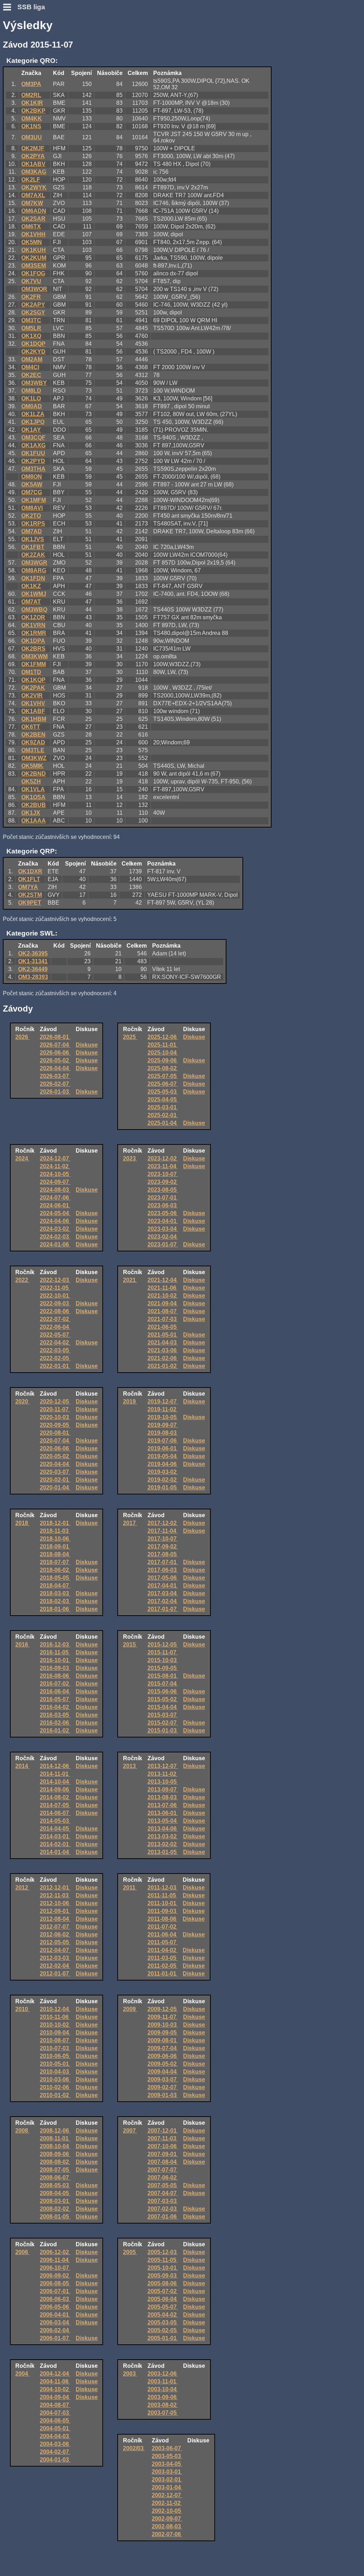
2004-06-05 (55, 2421)
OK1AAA (34, 821)
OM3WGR (34, 563)
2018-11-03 (55, 1531)
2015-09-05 (163, 1668)
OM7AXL (33, 195)
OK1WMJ (34, 594)
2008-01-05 (55, 2217)
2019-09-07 (163, 1425)
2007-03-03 (163, 2201)
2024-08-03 (55, 1190)
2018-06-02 (55, 1570)
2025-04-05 (163, 1100)
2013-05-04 (163, 1821)
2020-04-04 (55, 1464)
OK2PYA (33, 156)
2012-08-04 (55, 1919)
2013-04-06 (163, 1829)
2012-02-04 (55, 1966)
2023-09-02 (163, 1182)
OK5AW (32, 484)
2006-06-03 (55, 2299)
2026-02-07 (55, 1084)
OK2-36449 (33, 969)
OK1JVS (33, 539)
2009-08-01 (163, 2040)
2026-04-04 (55, 1068)
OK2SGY (33, 312)
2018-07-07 (55, 1562)
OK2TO (31, 516)
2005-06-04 (163, 2299)
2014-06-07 (55, 1813)
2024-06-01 (55, 1205)
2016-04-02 (55, 1707)
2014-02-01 (55, 1844)
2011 (130, 1888)
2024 (22, 1158)
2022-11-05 (55, 1288)
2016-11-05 (55, 1652)
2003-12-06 (163, 2374)
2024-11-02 (55, 1166)
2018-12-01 (55, 1523)
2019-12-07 (163, 1402)
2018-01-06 (55, 1609)
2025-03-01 (163, 1107)
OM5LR (31, 328)
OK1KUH (34, 250)
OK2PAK (33, 688)
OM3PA (31, 84)
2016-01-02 (55, 1731)
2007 (130, 2131)
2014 (22, 1766)
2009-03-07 (163, 2079)
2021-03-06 (163, 1350)
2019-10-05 (163, 1417)
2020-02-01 (55, 1480)
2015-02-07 (163, 1723)
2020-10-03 (55, 1417)
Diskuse (87, 1045)
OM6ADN (34, 211)
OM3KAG (34, 172)
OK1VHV (33, 703)
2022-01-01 (55, 1366)
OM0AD (32, 406)
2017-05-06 (163, 1578)
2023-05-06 (163, 1213)
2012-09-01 (55, 1911)
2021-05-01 (163, 1335)
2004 (22, 2374)
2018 (22, 1523)
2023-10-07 (163, 1174)
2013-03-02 (163, 1836)
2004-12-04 (55, 2374)
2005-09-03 (163, 2276)
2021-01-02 (163, 1366)
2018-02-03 (55, 1601)
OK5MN (32, 242)
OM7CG (32, 492)
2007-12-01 (163, 2131)
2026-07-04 (55, 1045)
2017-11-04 (163, 1531)
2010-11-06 (55, 2017)
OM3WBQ (34, 610)
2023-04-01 (163, 1221)
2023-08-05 (163, 1190)
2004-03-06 (55, 2444)
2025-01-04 (163, 1123)
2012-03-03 (55, 1958)
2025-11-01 (163, 1045)
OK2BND (34, 774)
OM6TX (31, 227)
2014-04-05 (55, 1829)
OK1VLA (33, 789)
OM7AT (31, 602)
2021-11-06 (163, 1288)
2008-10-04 (55, 2146)
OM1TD (31, 672)
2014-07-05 (55, 1805)
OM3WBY (34, 383)
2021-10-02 (163, 1296)
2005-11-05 (163, 2260)
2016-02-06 (55, 1723)
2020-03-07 (55, 1472)
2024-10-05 (55, 1174)
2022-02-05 (55, 1358)
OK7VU (31, 281)
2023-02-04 (163, 1237)
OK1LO (31, 398)
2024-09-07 (55, 1182)
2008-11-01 (55, 2138)
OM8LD (31, 391)
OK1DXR (30, 871)
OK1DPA (33, 641)
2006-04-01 (55, 2315)
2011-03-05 (163, 1958)
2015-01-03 (163, 1731)
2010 (22, 2009)
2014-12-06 (55, 1766)
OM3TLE (33, 750)
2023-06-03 (163, 1205)
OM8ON (32, 477)
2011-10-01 (163, 1903)
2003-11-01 (163, 2381)
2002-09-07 (167, 2519)
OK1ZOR (33, 617)
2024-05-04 (55, 1213)
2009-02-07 (163, 2087)
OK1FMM (34, 664)
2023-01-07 (163, 1244)
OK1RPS (33, 524)
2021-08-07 (163, 1311)
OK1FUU (33, 453)
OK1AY (31, 430)
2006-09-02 (55, 2276)
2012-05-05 (55, 1942)
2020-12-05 (55, 1402)
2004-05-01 (55, 2428)
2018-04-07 (55, 1586)
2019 (130, 1402)
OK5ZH (31, 782)
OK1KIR (32, 103)
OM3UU (32, 137)
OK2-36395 (33, 953)
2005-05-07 (163, 2307)
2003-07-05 (163, 2413)
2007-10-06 (163, 2146)
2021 (130, 1280)
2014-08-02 (55, 1797)
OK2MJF (33, 148)
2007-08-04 (163, 2162)
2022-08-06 (55, 1311)
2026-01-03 (55, 1092)
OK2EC (31, 375)
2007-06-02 (163, 2178)
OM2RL (31, 95)
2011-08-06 (163, 1919)
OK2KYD (33, 352)
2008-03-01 (55, 2201)
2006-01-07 (55, 2338)
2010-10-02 (55, 2025)
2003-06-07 (167, 2448)
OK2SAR (33, 219)
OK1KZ (31, 586)
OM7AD (32, 531)
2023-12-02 (163, 1158)
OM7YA (28, 887)
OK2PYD (33, 461)
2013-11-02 (163, 1774)
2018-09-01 (55, 1546)
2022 (22, 1280)
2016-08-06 (55, 1676)
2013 (130, 1766)
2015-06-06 (163, 1691)
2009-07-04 (163, 2048)
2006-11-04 (55, 2260)
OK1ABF (33, 711)
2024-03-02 (55, 1229)
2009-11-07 (163, 2017)
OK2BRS (33, 649)
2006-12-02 (55, 2252)
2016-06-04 (55, 1691)
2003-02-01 (167, 2480)
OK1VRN (33, 625)
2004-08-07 (55, 2405)
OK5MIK (32, 766)
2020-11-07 (55, 1409)
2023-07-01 (163, 1198)
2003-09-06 (163, 2397)
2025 (130, 1037)
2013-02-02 (163, 1844)
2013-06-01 (163, 1813)
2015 (130, 1645)
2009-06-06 (163, 2056)
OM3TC (31, 320)
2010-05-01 (55, 2064)
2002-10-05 (167, 2511)
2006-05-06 (55, 2307)
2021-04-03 (163, 1343)
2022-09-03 (55, 1303)
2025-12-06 (163, 1037)
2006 (22, 2252)
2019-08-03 (163, 1433)
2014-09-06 (55, 1790)
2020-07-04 (55, 1441)
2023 (130, 1158)
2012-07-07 (55, 1927)
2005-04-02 (163, 2315)
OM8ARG (34, 570)
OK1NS (31, 126)
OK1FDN (33, 578)
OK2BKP (33, 111)
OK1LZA (33, 414)
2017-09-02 (163, 1546)
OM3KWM (34, 656)
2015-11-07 (163, 1652)
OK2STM (30, 895)
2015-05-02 (163, 1699)
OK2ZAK (33, 555)
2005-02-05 (163, 2330)
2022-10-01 (55, 1296)
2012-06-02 (55, 1934)
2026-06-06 (55, 1053)
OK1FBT (33, 547)
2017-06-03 (163, 1570)
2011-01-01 (163, 1974)
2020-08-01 (55, 1433)
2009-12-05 (163, 2009)
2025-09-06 (163, 1060)
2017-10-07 (163, 1539)
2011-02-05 (163, 1966)
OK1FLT (29, 879)
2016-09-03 (55, 1668)
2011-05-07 (163, 1942)
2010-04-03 (55, 2072)
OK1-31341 (33, 961)
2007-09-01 (163, 2154)
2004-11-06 (55, 2381)
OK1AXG (33, 445)
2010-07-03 (55, 2048)
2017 (130, 1523)
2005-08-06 (163, 2283)
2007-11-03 (163, 2138)
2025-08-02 (163, 1068)
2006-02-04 (55, 2330)
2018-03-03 (55, 1593)
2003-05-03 (167, 2456)
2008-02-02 (55, 2209)
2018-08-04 (55, 1554)
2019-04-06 (163, 1464)
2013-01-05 (163, 1852)
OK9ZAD (33, 742)
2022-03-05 (55, 1350)
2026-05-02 (55, 1060)
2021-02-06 (163, 1358)
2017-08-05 (163, 1554)
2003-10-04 (163, 2389)
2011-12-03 (163, 1888)
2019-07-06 (163, 1441)
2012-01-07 (55, 1974)
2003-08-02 (163, 2405)
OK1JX (31, 813)
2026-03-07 (55, 1076)
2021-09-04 (163, 1303)
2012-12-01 (55, 1888)
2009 (130, 2009)
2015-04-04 (163, 1707)
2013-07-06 (163, 1805)
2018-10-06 (55, 1539)
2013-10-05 (163, 1782)
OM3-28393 (33, 977)
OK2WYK (34, 187)
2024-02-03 (55, 1237)
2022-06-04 (55, 1327)
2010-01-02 (55, 2095)
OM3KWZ (34, 758)
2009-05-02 (163, 2064)
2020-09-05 (55, 1425)
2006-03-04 (55, 2322)
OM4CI (30, 367)
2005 (130, 2252)
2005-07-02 (163, 2291)
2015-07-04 (163, 1684)
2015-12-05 (163, 1645)
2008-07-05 (55, 2170)
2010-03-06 (55, 2079)
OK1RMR (34, 633)
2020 (22, 1402)
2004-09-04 (55, 2397)
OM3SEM (34, 266)
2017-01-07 (163, 1609)
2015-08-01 (163, 1676)
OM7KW (32, 203)
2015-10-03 (163, 1660)
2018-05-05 (55, 1578)
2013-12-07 (163, 1766)
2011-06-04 (163, 1934)
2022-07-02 (55, 1319)
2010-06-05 (55, 2056)
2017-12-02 (163, 1523)
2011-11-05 (162, 1895)
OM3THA (33, 469)
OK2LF (31, 180)
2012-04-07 (55, 1950)
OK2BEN (33, 735)
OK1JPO (33, 422)
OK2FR (31, 297)
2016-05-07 (55, 1699)
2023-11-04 (163, 1166)
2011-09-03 (163, 1911)
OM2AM (32, 359)
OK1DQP (33, 344)
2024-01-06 (55, 1244)
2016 (22, 1645)
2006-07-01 (55, 2291)
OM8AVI (32, 508)
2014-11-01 (55, 1774)
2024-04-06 (55, 1221)
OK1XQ (31, 336)
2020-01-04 (55, 1488)
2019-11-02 (163, 1409)
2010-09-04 (55, 2033)
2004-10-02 (55, 2389)
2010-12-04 (55, 2009)
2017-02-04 (163, 1601)
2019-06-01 (163, 1448)
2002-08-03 (167, 2526)
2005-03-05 (163, 2322)
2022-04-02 (55, 1343)
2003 (130, 2374)
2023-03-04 (163, 1229)
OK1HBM (34, 719)
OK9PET (30, 903)
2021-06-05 (163, 1327)
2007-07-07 (163, 2170)
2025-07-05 (163, 1076)
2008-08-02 (55, 2162)
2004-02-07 (55, 2452)
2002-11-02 (167, 2503)
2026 (22, 1037)
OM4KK (32, 118)
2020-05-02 (55, 1456)
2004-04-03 (55, 2436)
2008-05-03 (55, 2185)
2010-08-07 (55, 2040)
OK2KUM (34, 258)
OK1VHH (33, 234)
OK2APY (33, 305)
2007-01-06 (163, 2217)
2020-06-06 (55, 1448)
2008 (22, 2131)
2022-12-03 (55, 1280)
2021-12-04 (163, 1280)
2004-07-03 (55, 2413)
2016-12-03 (55, 1645)
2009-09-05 (163, 2033)
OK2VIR (32, 696)
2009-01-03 (163, 2095)
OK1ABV (33, 164)
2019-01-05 (163, 1488)
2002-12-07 (167, 2495)
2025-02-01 (163, 1115)
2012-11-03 (55, 1895)
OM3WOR (34, 289)
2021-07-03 (163, 1319)
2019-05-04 (163, 1456)
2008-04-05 (55, 2193)
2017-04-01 (163, 1586)
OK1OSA (33, 797)
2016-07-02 (55, 1684)
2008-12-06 (55, 2131)
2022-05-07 (55, 1335)
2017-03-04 (163, 1593)
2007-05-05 (163, 2185)
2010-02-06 (55, 2087)
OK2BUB (34, 805)
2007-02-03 (163, 2209)
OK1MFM (34, 500)
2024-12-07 (55, 1158)
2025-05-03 (163, 1092)
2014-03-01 (55, 1836)
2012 (22, 1888)
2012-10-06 (55, 1903)
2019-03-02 (163, 1472)
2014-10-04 (55, 1782)
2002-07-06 (167, 2534)
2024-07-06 (55, 1198)
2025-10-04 (163, 1053)
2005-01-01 (163, 2338)
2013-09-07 (163, 1790)
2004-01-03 (55, 2460)
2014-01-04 (55, 1852)
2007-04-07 (163, 2193)
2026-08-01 (55, 1037)
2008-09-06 (55, 2154)
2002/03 (134, 2448)
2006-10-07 (55, 2268)
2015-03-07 (163, 1715)
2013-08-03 (163, 1797)
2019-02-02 (163, 1480)
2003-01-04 (167, 2487)
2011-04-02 (163, 1950)
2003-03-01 (167, 2472)
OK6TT (31, 727)
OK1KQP (33, 680)
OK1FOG (33, 273)
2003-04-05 (167, 2464)
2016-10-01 (55, 1660)
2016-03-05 (55, 1715)
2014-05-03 (55, 1821)
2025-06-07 (163, 1084)
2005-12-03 (163, 2252)
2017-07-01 (163, 1562)
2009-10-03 (163, 2025)
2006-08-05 (55, 2283)
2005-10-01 (163, 2268)
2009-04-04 (163, 2072)
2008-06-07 (55, 2178)
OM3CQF (33, 438)
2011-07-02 (163, 1927)
